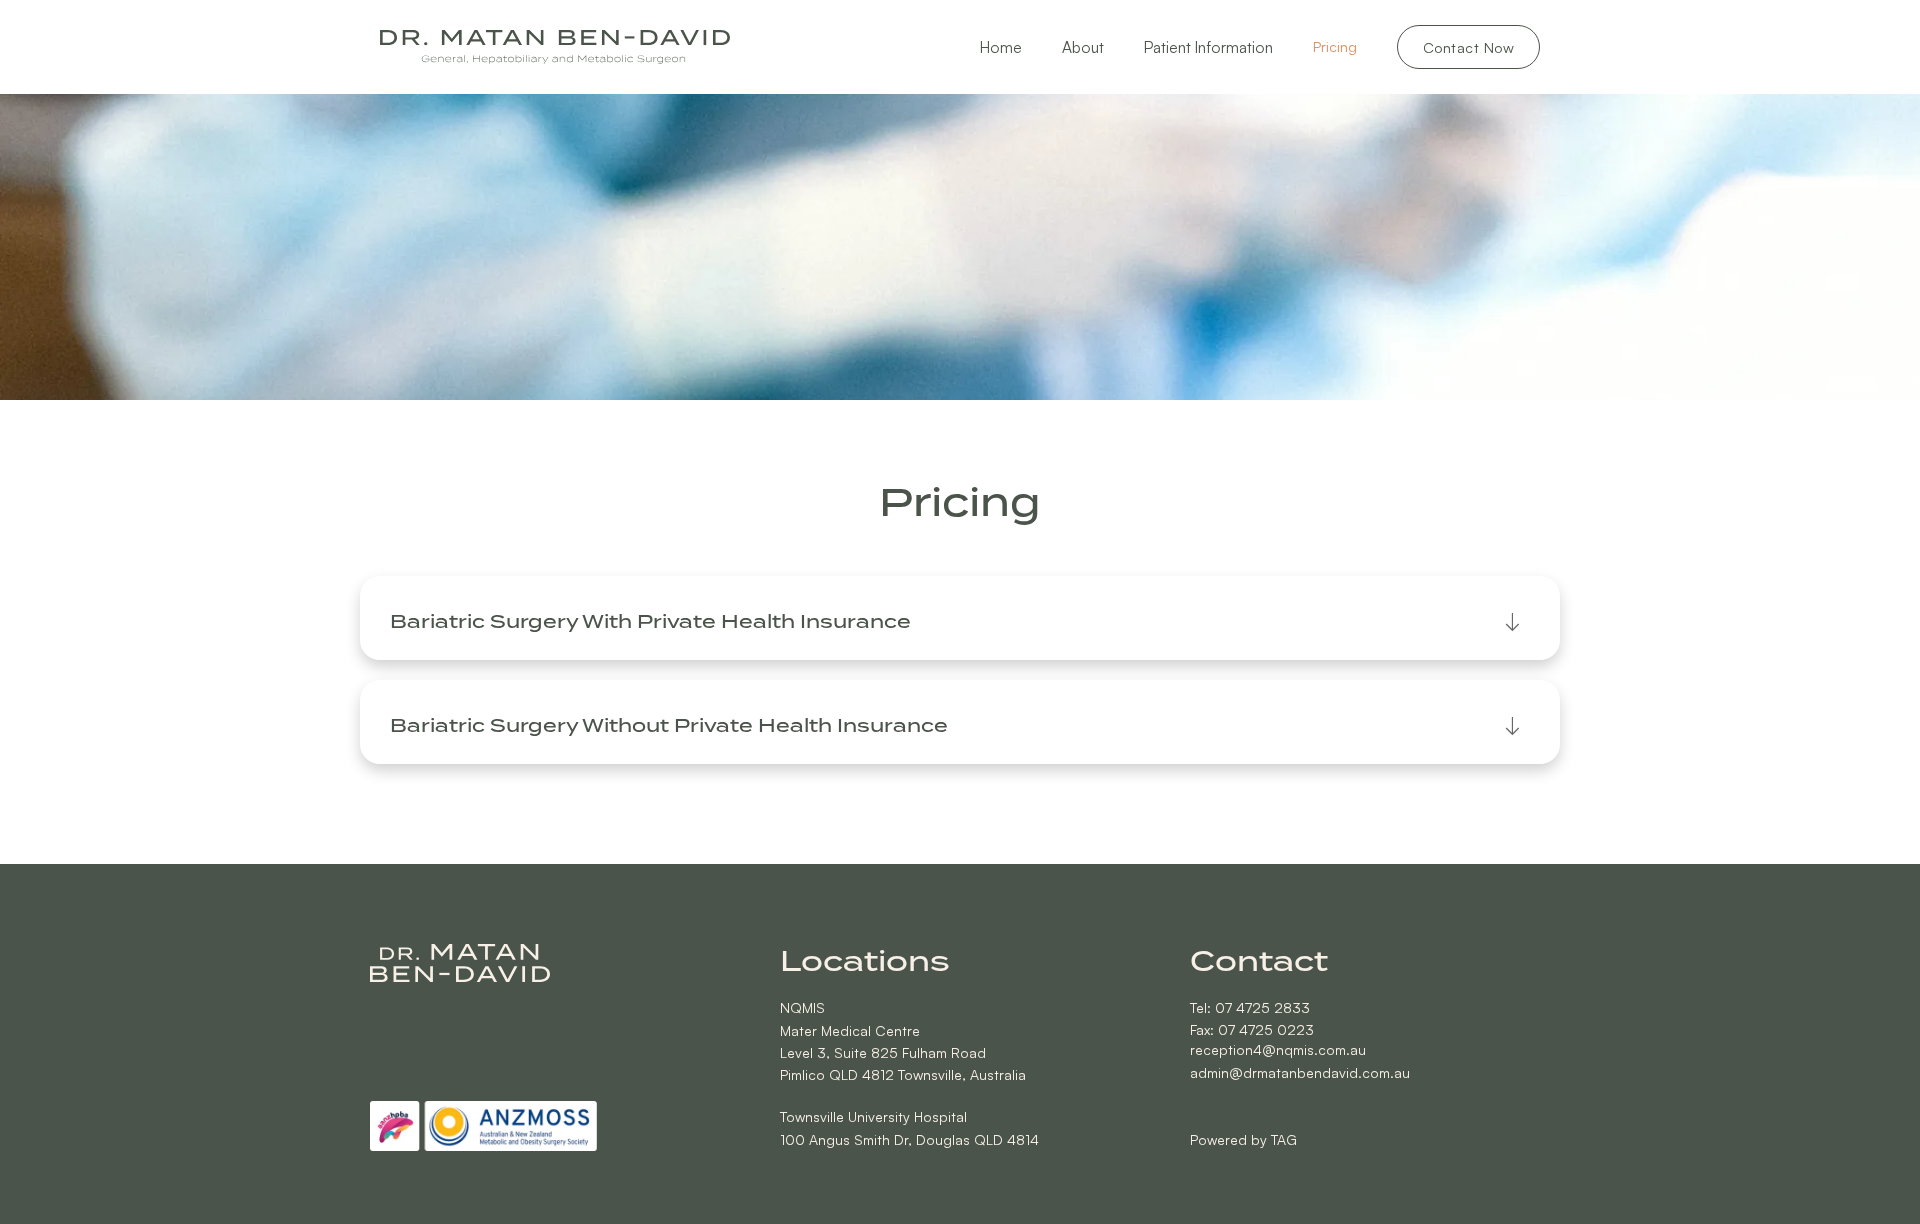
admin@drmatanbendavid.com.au (1300, 1072)
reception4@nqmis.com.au (1278, 1049)
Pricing (1335, 46)
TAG (1284, 1139)
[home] (555, 47)
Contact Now (1469, 47)
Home (1001, 47)
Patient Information (1208, 47)
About (1083, 47)
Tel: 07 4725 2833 (1250, 1007)
